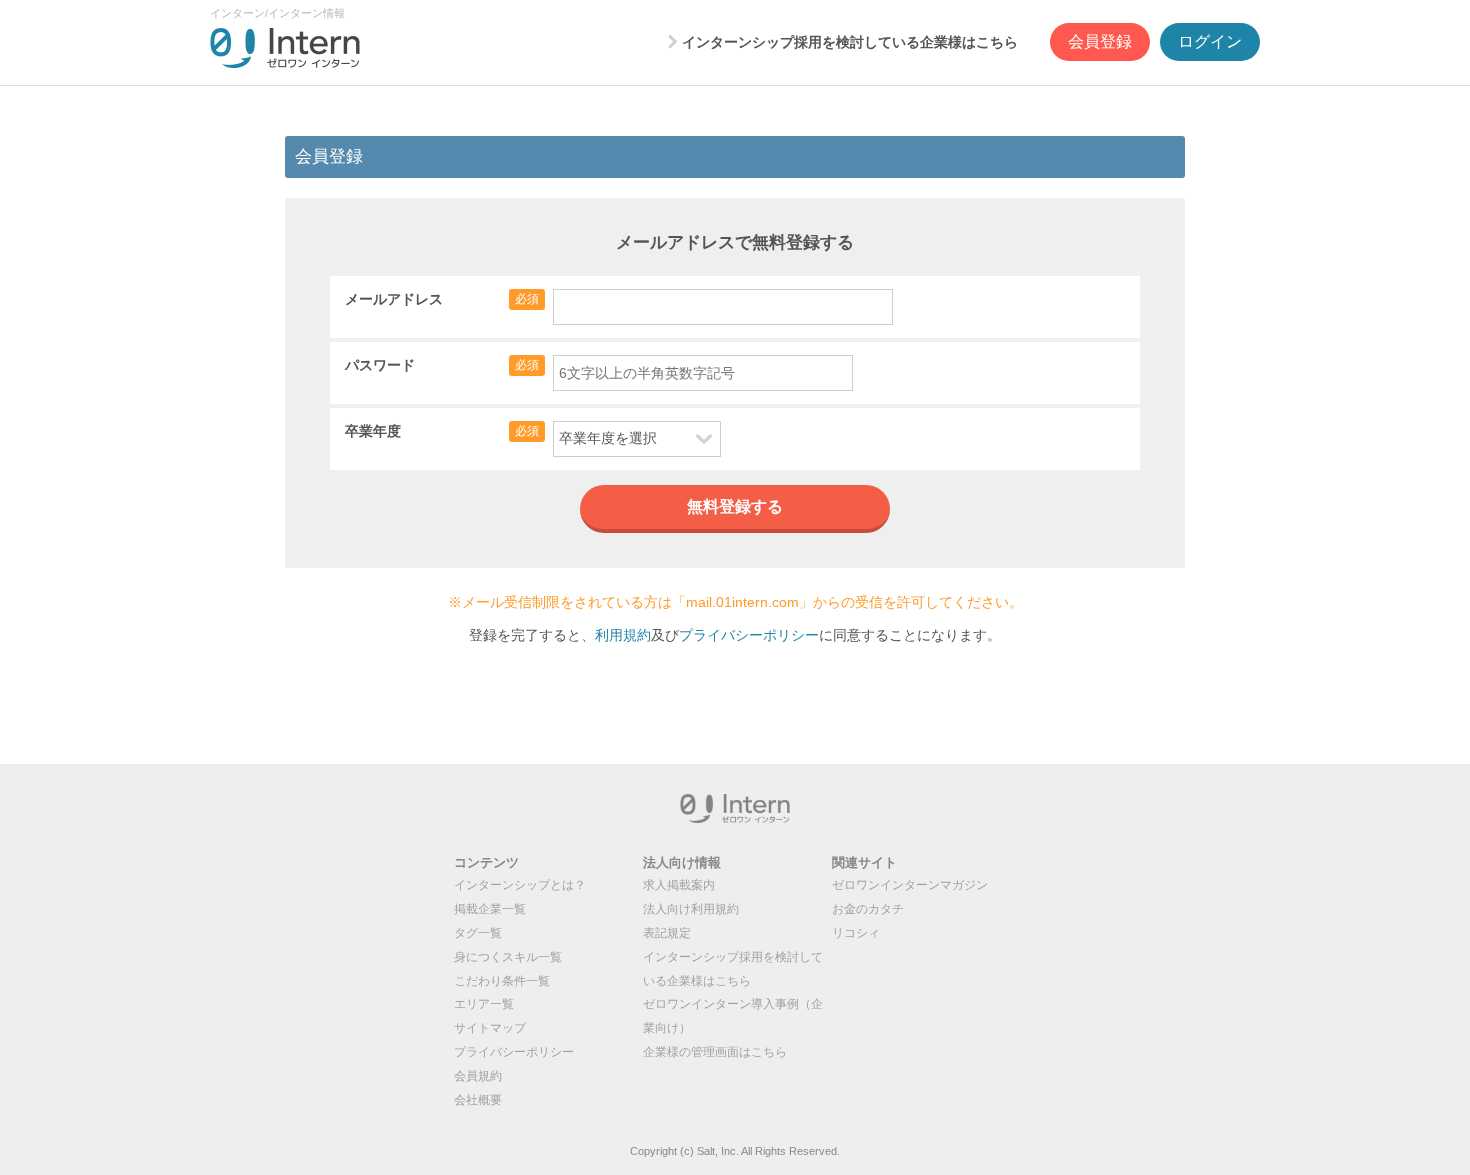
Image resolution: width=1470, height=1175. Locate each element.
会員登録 (1100, 41)
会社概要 (478, 1100)
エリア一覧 (484, 1004)
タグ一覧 (478, 933)
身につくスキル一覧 (508, 957)
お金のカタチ (868, 909)
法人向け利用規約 (691, 909)
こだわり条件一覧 (502, 981)
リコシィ (856, 933)
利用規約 (623, 635)
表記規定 (667, 933)
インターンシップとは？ (520, 885)
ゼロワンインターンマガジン (910, 885)
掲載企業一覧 (490, 909)
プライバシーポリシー (749, 635)
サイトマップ (490, 1028)
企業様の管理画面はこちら (715, 1052)
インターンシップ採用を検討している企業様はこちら (850, 42)
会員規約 (478, 1076)
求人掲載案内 (679, 885)
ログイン (1210, 41)
